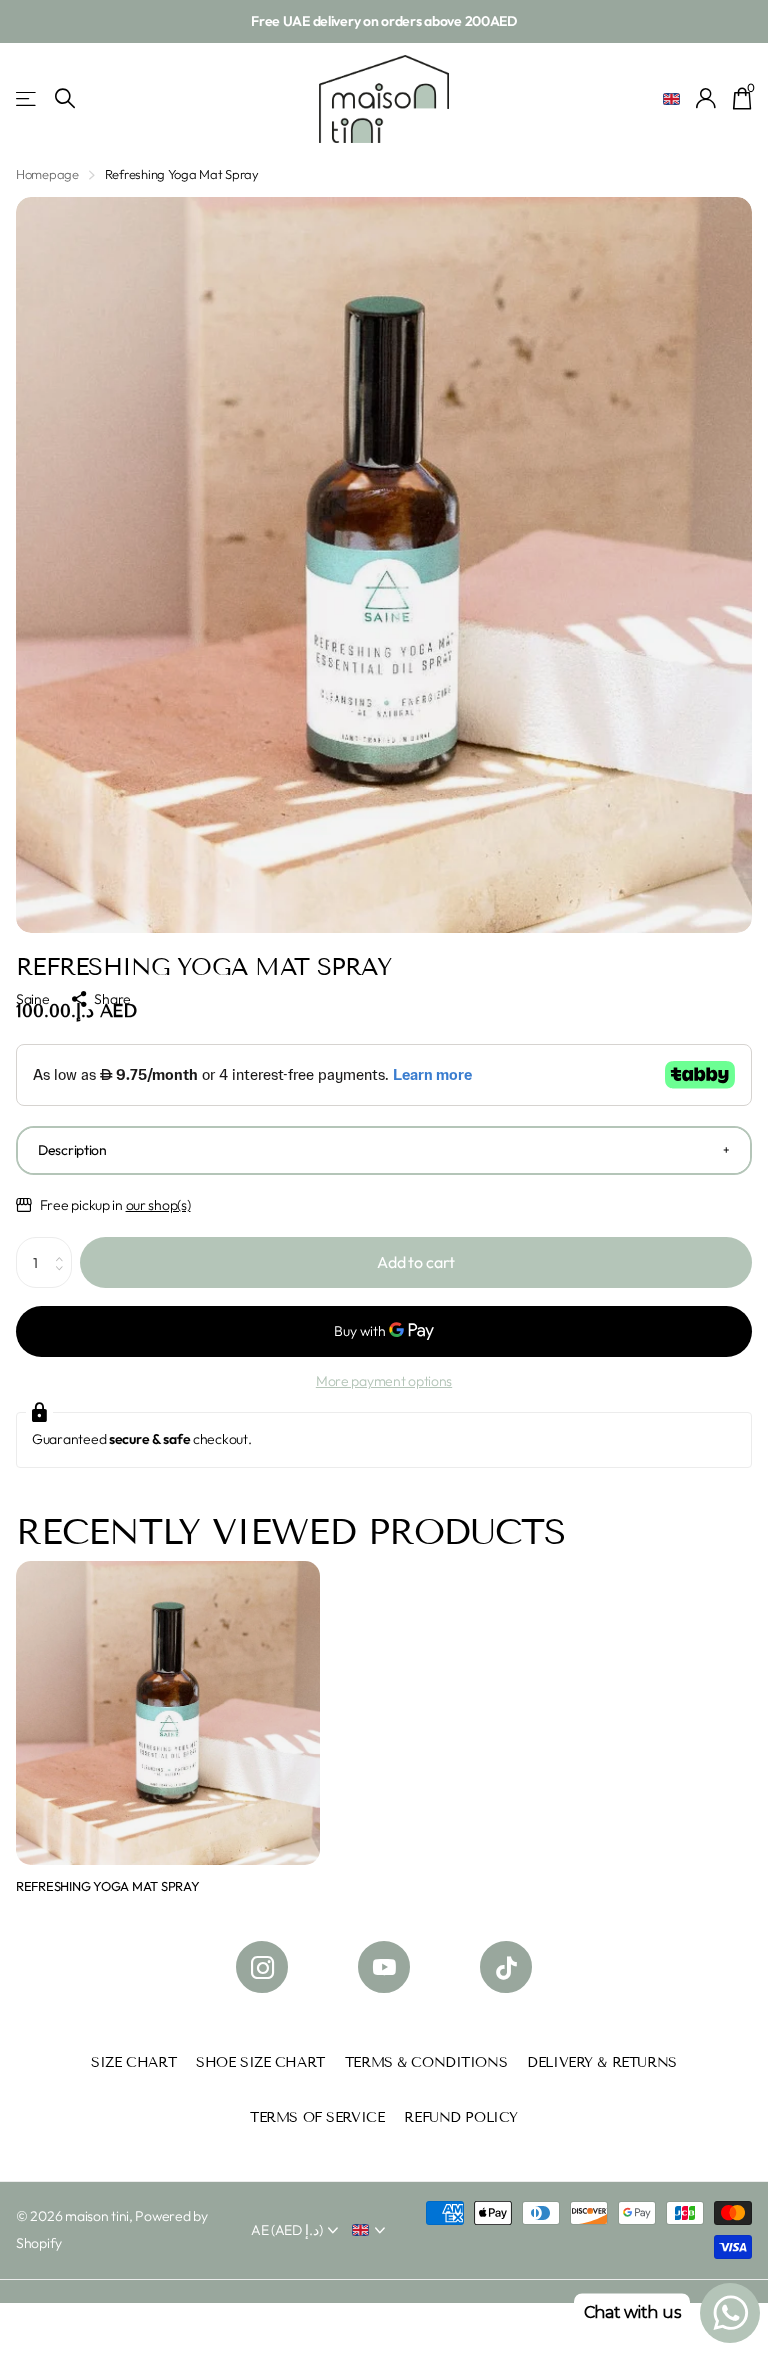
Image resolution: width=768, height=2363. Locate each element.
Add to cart (416, 1262)
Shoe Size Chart (260, 2062)
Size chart (133, 2062)
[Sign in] (706, 98)
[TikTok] (506, 1967)
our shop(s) (158, 1205)
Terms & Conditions (426, 2062)
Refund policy (461, 2117)
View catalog (27, 98)
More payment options (384, 1381)
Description (72, 1150)
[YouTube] (384, 1967)
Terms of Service (317, 2117)
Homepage (47, 174)
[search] (65, 98)
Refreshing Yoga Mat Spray (108, 1886)
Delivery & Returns (601, 2062)
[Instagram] (262, 1967)
